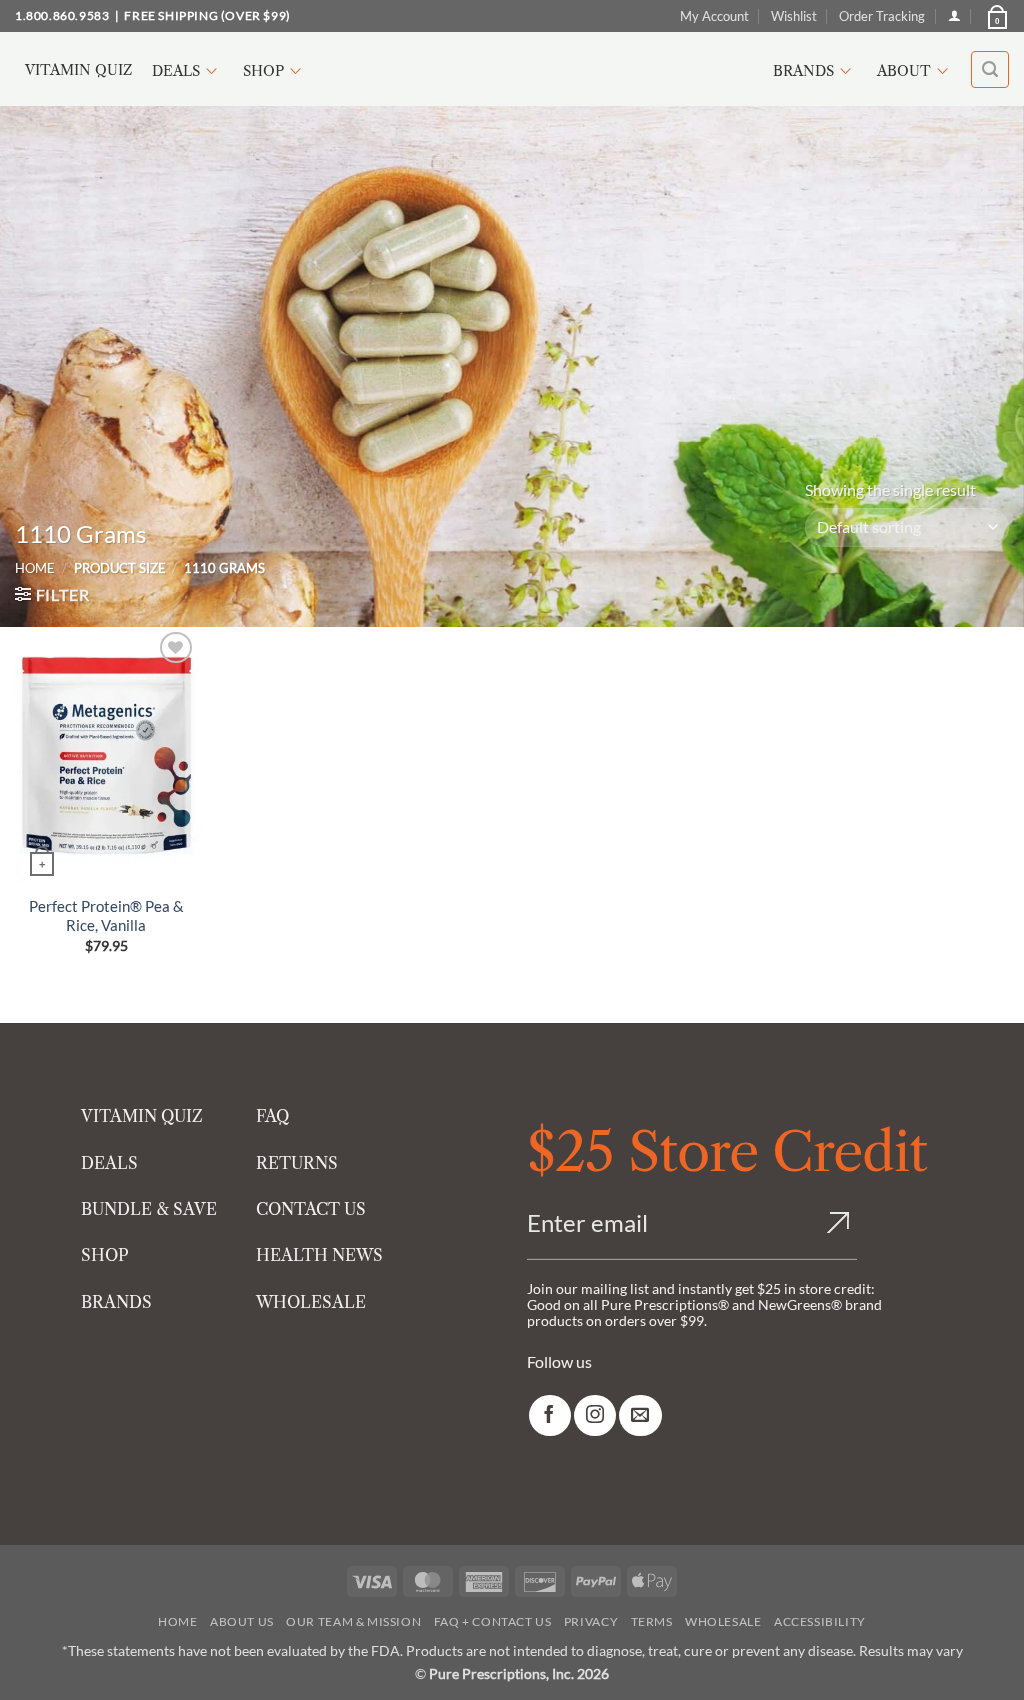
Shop (263, 71)
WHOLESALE (311, 1302)
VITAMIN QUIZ (142, 1116)
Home (35, 568)
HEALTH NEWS (319, 1255)
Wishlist (794, 16)
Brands (803, 71)
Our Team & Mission (353, 1621)
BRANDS (116, 1302)
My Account (714, 16)
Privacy (591, 1621)
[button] (996, 16)
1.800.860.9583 (62, 15)
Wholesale (723, 1621)
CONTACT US (311, 1209)
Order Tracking (882, 16)
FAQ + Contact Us (493, 1621)
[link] (550, 1415)
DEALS (109, 1163)
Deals (176, 71)
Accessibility (820, 1621)
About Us (242, 1621)
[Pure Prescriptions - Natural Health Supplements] (512, 69)
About (904, 71)
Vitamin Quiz (78, 70)
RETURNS (297, 1163)
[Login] (954, 15)
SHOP (105, 1255)
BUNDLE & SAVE (149, 1209)
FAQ (272, 1116)
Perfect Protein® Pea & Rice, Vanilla (106, 916)
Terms (652, 1621)
